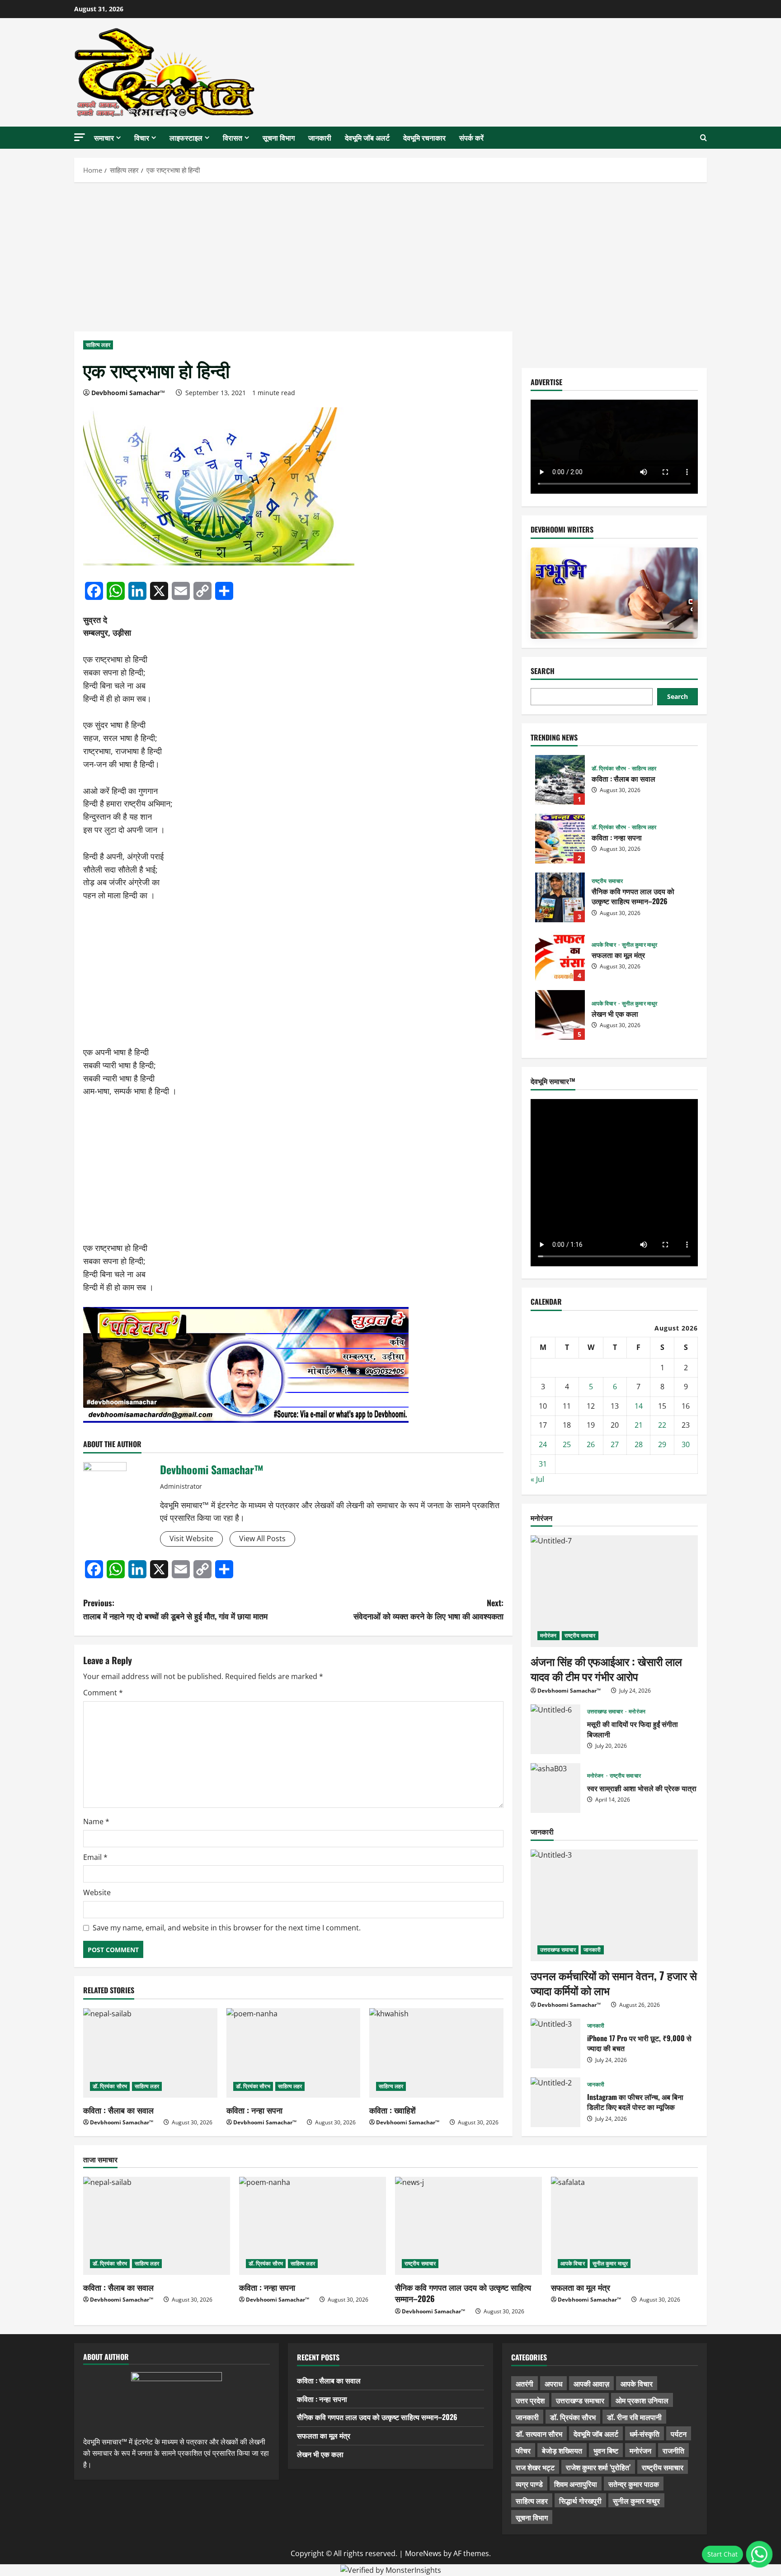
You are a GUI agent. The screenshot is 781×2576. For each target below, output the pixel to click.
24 (543, 1444)
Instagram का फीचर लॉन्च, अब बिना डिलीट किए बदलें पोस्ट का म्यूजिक (555, 2102)
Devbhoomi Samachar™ (128, 393)
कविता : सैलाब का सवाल (118, 2110)
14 (639, 1406)
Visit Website (191, 1538)
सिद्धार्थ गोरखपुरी (580, 2501)
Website (97, 1892)
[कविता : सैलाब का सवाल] (150, 2053)
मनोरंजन (548, 1635)
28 (639, 1444)
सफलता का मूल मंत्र (560, 956)
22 (662, 1425)
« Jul (537, 1479)
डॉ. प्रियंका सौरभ (110, 2086)
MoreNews (423, 2553)
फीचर (523, 2450)
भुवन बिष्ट (606, 2450)
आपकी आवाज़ (591, 2383)
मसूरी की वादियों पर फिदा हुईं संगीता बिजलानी (555, 1729)
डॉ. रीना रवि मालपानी (634, 2417)
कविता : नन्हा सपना (254, 2110)
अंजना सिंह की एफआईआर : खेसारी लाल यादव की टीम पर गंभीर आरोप (606, 1669)
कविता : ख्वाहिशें (393, 2110)
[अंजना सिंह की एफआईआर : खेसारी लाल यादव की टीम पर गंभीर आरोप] (614, 1591)
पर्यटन (679, 2434)
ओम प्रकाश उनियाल (642, 2400)
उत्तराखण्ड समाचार (606, 1712)
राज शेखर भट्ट (535, 2467)
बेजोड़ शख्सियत (562, 2450)
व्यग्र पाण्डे (529, 2484)
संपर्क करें (471, 137)
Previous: (175, 1609)
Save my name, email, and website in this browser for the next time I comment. (227, 1928)
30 (686, 1444)
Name (96, 1821)
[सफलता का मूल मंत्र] (624, 2226)
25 (567, 1444)
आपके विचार (605, 945)
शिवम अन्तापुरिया (576, 2484)
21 (639, 1425)
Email (95, 1857)
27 (615, 1444)
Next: (428, 1609)
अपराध (553, 2383)
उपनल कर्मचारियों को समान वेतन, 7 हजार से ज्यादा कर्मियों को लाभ (614, 1983)
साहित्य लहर (98, 345)
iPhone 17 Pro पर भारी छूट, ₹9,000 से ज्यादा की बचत (555, 2043)
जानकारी (320, 137)
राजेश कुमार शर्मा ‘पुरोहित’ (598, 2467)
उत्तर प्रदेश (530, 2400)
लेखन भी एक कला (560, 1015)
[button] (80, 137)
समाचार (104, 137)
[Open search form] (703, 138)
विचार (142, 137)
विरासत (233, 137)
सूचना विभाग (279, 137)
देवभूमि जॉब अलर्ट (367, 137)
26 (591, 1444)
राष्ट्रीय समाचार (607, 881)
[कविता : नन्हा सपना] (294, 2053)
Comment (103, 1693)
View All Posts (262, 1538)
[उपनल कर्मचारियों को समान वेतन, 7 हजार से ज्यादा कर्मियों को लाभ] (614, 1905)
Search (543, 671)
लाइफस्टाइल (186, 137)
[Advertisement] (390, 255)
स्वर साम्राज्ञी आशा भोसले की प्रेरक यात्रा (555, 1788)
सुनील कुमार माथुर (640, 945)
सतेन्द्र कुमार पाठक (634, 2484)
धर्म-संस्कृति (645, 2434)
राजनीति (673, 2450)
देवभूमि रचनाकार (424, 137)
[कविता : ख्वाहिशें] (436, 2053)
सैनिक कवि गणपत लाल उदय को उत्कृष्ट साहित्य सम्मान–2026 (560, 897)
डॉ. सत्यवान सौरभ (539, 2434)
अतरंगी (525, 2383)
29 (662, 1444)
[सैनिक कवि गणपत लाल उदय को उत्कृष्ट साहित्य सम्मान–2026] (468, 2226)
